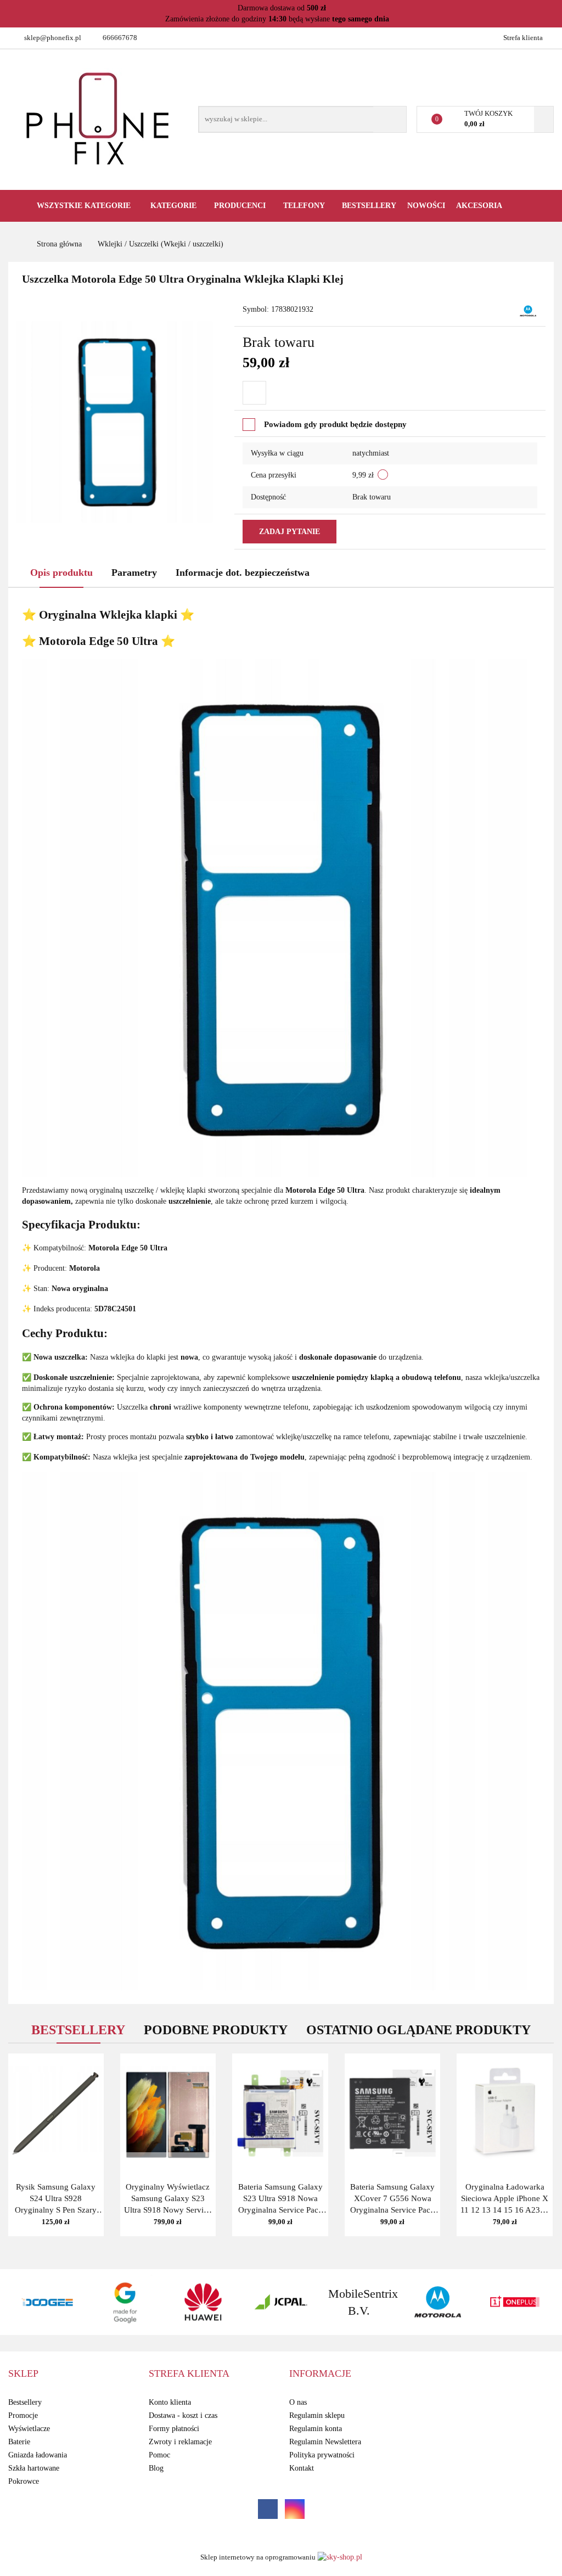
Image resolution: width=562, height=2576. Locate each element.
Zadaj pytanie (290, 532)
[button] (23, 2374)
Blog (156, 2468)
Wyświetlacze (29, 2429)
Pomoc (159, 2455)
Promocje (23, 2415)
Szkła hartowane (34, 2468)
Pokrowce (24, 2481)
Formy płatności (174, 2429)
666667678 (120, 38)
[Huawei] (125, 2302)
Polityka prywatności (322, 2455)
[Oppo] (515, 2302)
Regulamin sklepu (317, 2415)
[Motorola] (528, 310)
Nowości (426, 206)
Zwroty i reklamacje (180, 2442)
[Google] (47, 2302)
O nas (298, 2402)
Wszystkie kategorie (83, 206)
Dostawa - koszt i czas (183, 2415)
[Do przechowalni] (254, 393)
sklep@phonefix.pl (53, 38)
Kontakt (302, 2468)
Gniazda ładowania (38, 2455)
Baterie (19, 2442)
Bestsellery (369, 206)
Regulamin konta (316, 2429)
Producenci (241, 206)
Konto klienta (170, 2402)
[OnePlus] (437, 2302)
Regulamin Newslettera (325, 2442)
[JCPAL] (203, 2302)
